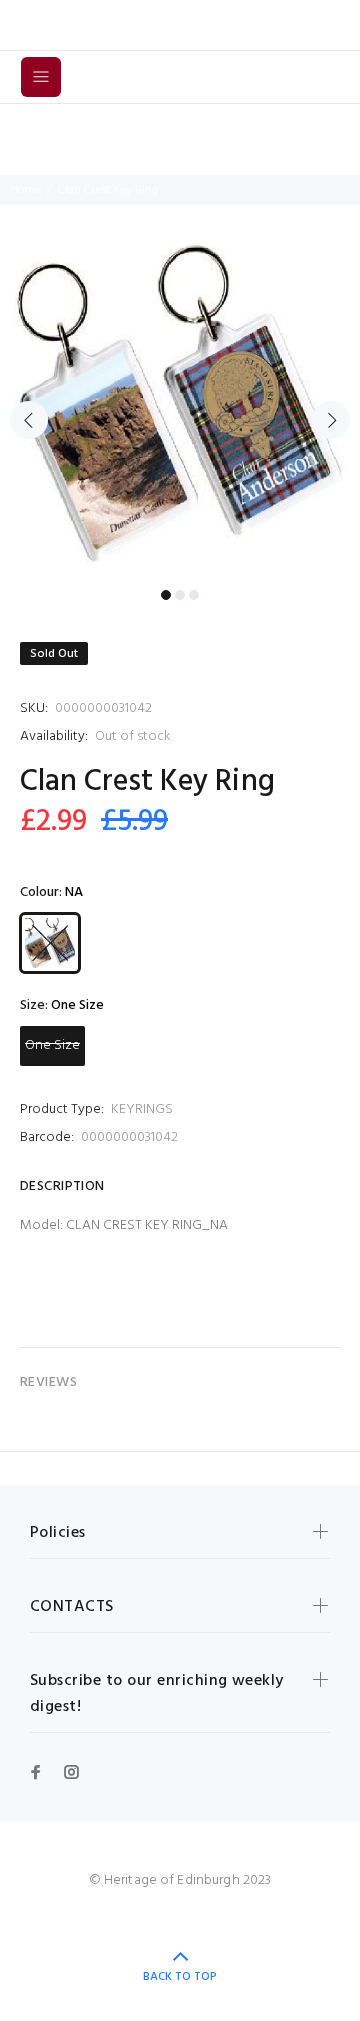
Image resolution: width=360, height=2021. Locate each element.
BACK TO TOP (180, 1977)
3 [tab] (194, 595)
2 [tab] (180, 595)
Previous (29, 420)
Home (25, 190)
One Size (52, 1045)
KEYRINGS (142, 1109)
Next (331, 420)
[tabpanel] (180, 409)
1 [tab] (166, 595)
